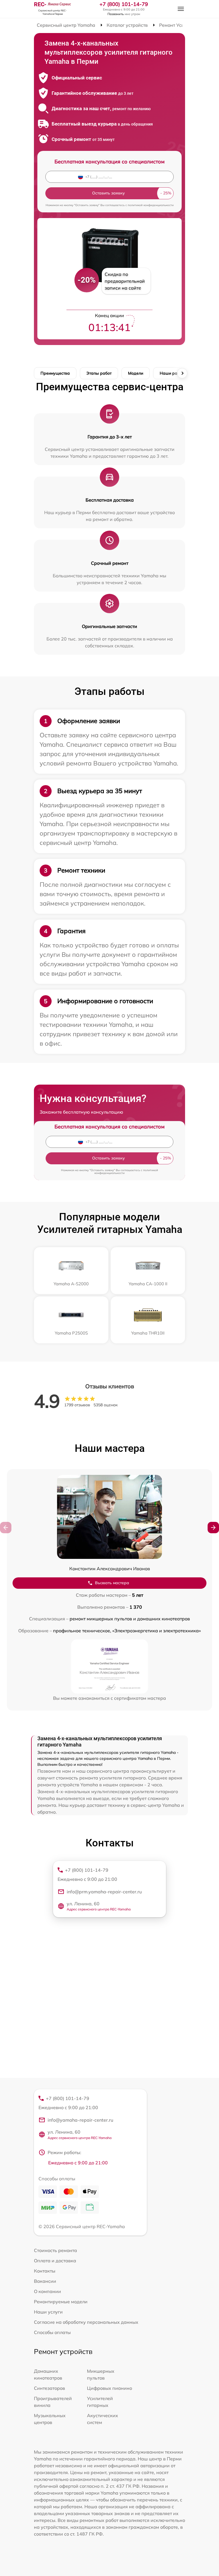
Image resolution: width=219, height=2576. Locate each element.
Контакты (45, 2271)
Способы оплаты (52, 2332)
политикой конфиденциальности (151, 205)
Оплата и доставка (55, 2261)
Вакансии (45, 2281)
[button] (213, 1528)
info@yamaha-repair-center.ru (80, 2120)
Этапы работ (99, 373)
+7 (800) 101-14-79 (124, 4)
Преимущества (55, 373)
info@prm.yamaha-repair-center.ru (104, 1892)
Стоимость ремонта (55, 2250)
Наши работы (173, 373)
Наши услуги (48, 2312)
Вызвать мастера (112, 1583)
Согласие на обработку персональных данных (86, 2322)
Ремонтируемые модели (61, 2302)
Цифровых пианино (109, 2388)
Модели (136, 373)
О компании (47, 2291)
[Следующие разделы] (182, 373)
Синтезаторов (49, 2388)
